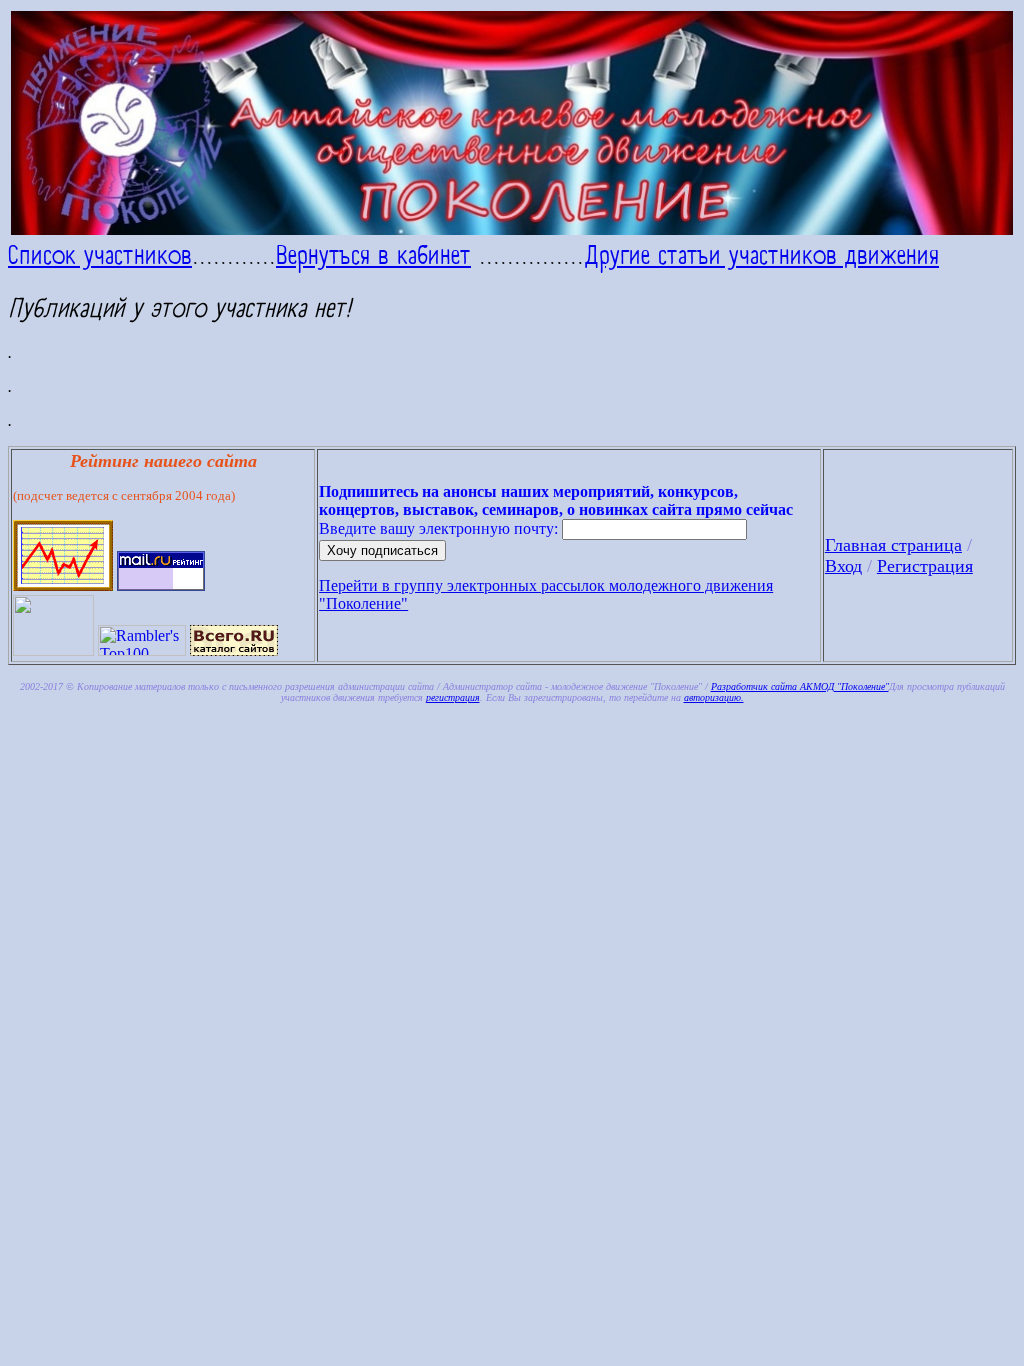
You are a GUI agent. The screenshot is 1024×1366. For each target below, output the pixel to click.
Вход (843, 566)
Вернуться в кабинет (373, 256)
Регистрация (925, 566)
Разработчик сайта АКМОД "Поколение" (800, 686)
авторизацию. (714, 697)
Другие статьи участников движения (761, 256)
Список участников (100, 256)
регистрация (453, 697)
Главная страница (893, 545)
